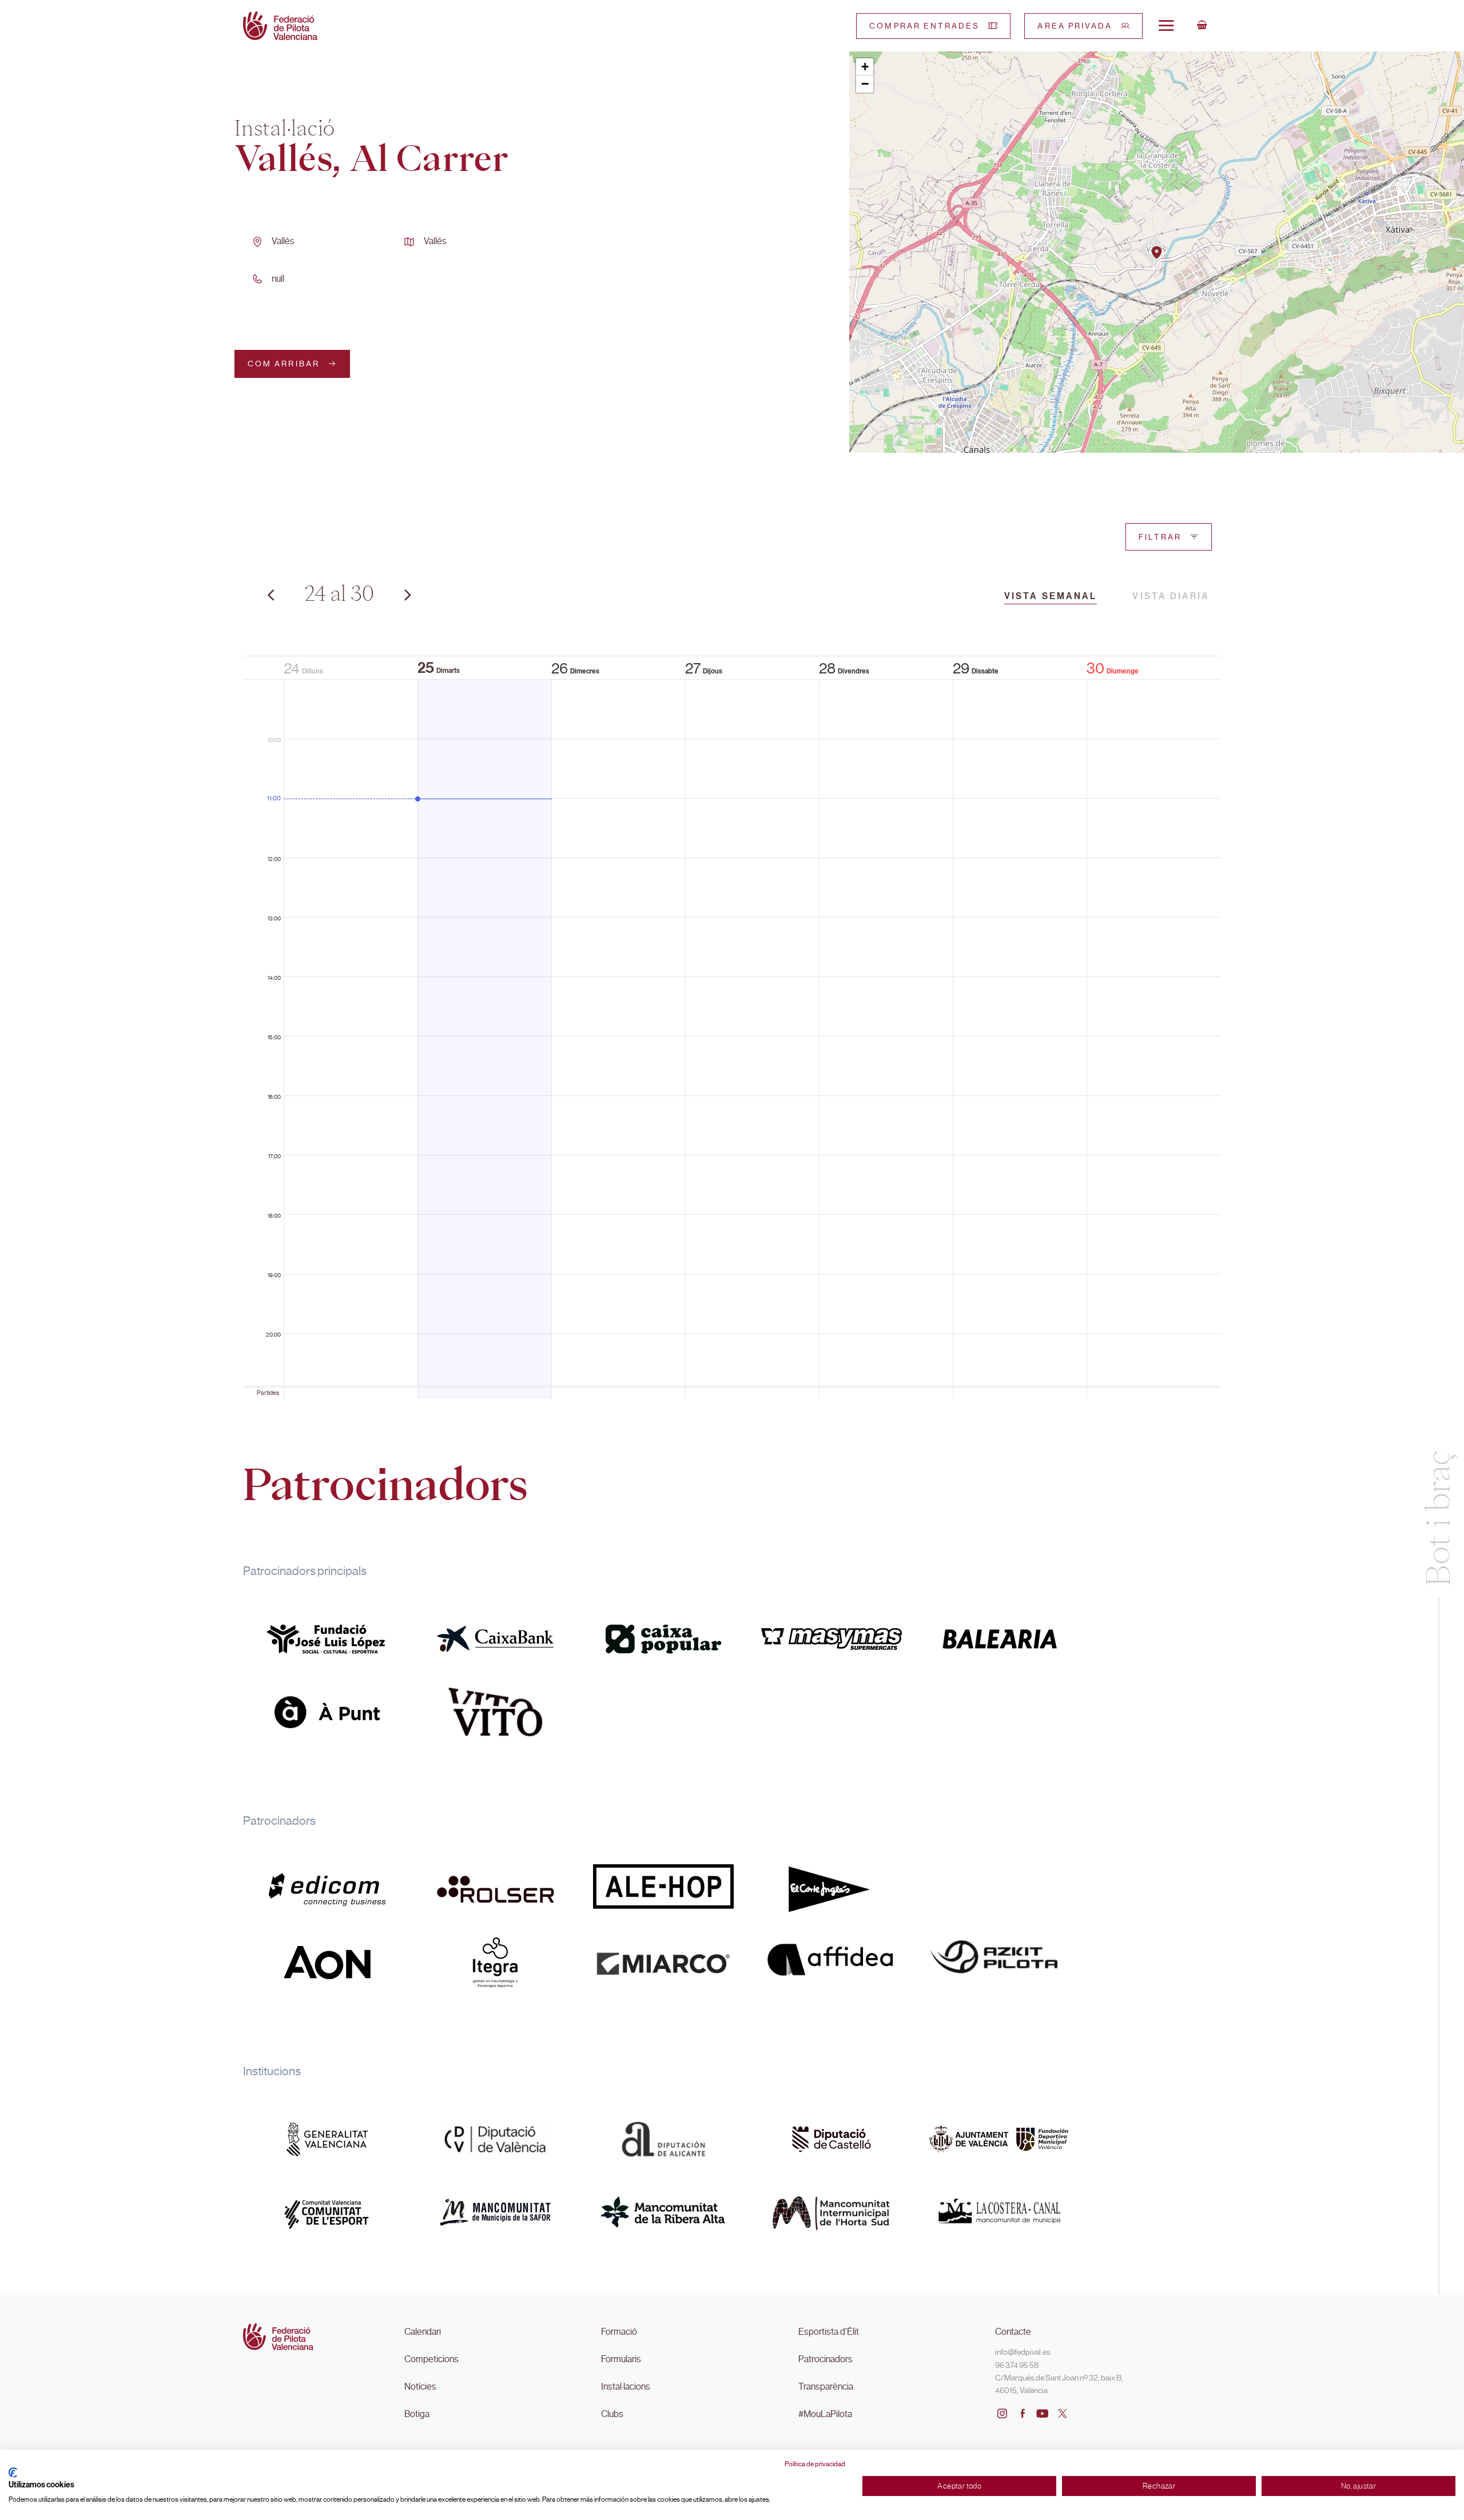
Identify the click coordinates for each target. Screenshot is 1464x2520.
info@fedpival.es (1023, 2352)
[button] (1157, 252)
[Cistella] (1202, 26)
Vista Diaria (1171, 596)
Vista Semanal (1051, 596)
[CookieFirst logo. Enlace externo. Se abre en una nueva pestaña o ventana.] (13, 2473)
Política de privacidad (815, 2464)
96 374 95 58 (1017, 2365)
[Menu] (1166, 25)
